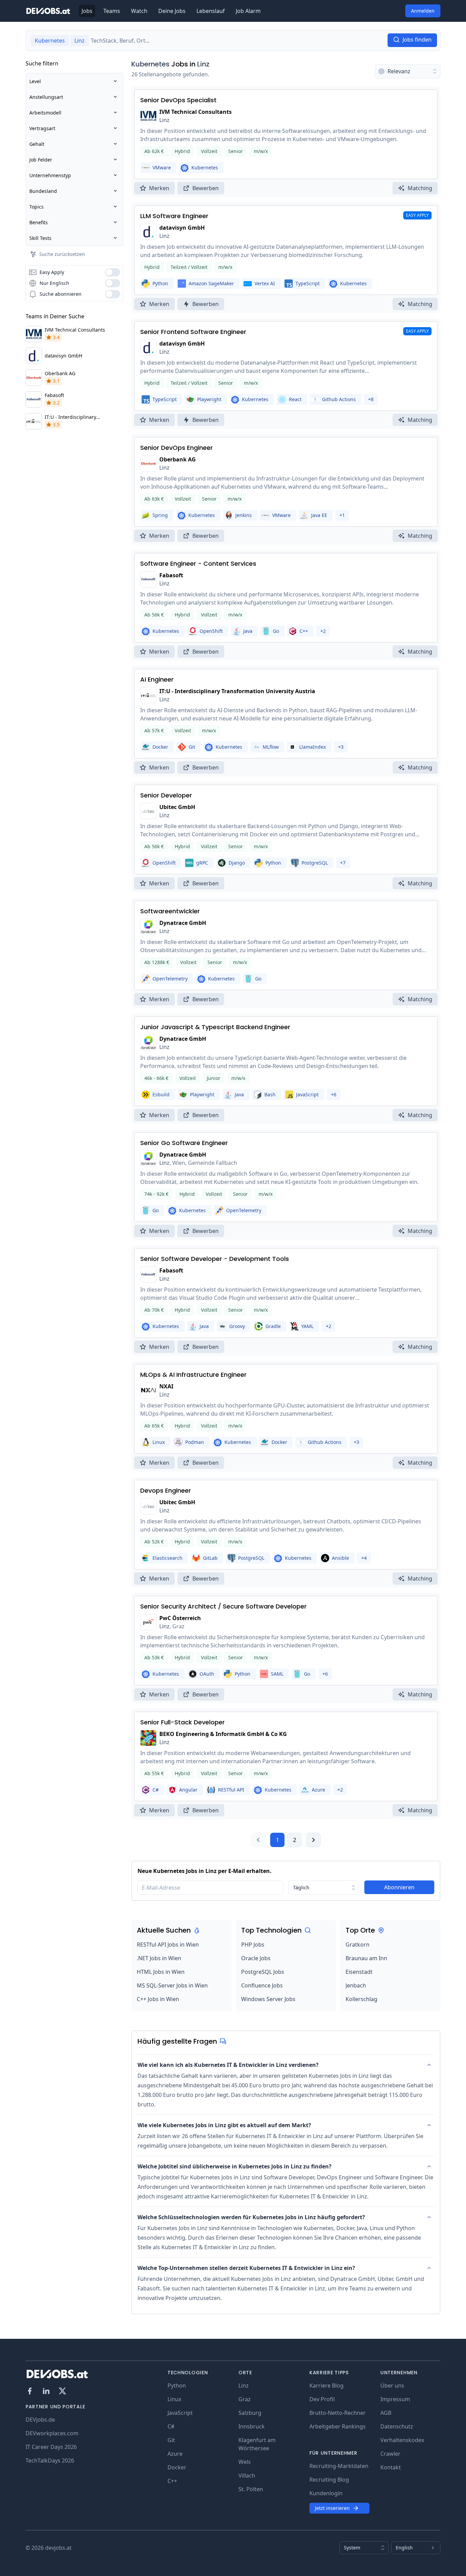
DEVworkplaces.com (52, 2433)
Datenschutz (397, 2426)
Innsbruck (252, 2426)
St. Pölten (251, 2489)
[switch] (113, 272)
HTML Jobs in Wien (161, 1972)
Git (171, 2440)
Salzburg (250, 2413)
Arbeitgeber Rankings (338, 2426)
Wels (245, 2462)
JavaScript (180, 2413)
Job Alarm (248, 11)
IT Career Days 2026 (51, 2447)
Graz (245, 2399)
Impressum (395, 2399)
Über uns (392, 2386)
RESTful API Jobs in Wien (168, 1945)
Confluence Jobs (262, 1985)
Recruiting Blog (329, 2480)
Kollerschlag (361, 1999)
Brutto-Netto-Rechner (338, 2413)
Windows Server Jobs (268, 1999)
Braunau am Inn (366, 1958)
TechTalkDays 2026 (50, 2460)
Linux (174, 2399)
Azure (175, 2454)
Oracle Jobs (256, 1958)
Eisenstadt (359, 1972)
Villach (247, 2475)
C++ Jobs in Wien (158, 1999)
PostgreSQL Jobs (263, 1972)
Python (177, 2386)
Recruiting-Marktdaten (339, 2466)
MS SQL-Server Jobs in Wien (172, 1985)
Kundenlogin (326, 2493)
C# (171, 2426)
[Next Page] (314, 1840)
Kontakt (391, 2467)
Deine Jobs (172, 11)
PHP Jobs (253, 1945)
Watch (139, 11)
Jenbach (356, 1985)
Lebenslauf (211, 11)
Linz (203, 64)
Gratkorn (358, 1945)
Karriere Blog (326, 2386)
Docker (177, 2467)
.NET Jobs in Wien (159, 1958)
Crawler (390, 2454)
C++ (172, 2481)
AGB (386, 2413)
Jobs (87, 11)
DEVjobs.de (40, 2420)
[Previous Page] (258, 1840)
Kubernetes (150, 64)
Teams (112, 11)
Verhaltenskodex (402, 2440)
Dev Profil (322, 2399)
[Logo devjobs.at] (48, 11)
